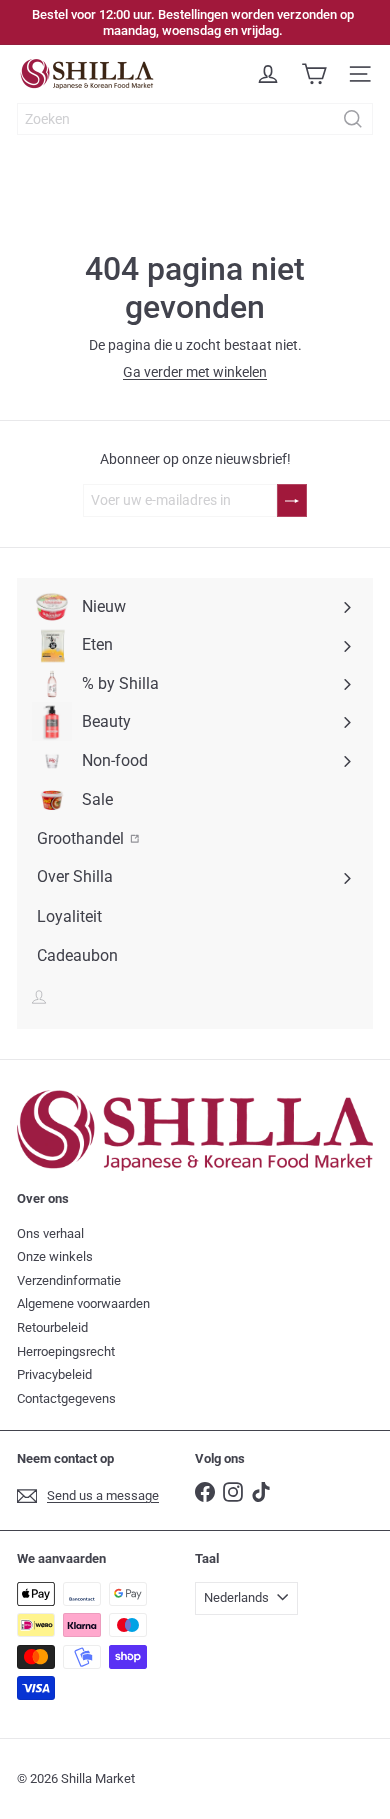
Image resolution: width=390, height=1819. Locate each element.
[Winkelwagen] (314, 74)
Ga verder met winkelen (195, 372)
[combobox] (195, 119)
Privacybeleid (54, 1374)
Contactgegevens (66, 1398)
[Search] (353, 119)
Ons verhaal (50, 1233)
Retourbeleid (52, 1327)
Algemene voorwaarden (83, 1303)
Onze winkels (55, 1256)
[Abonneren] (292, 500)
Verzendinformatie (69, 1280)
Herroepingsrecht (66, 1351)
